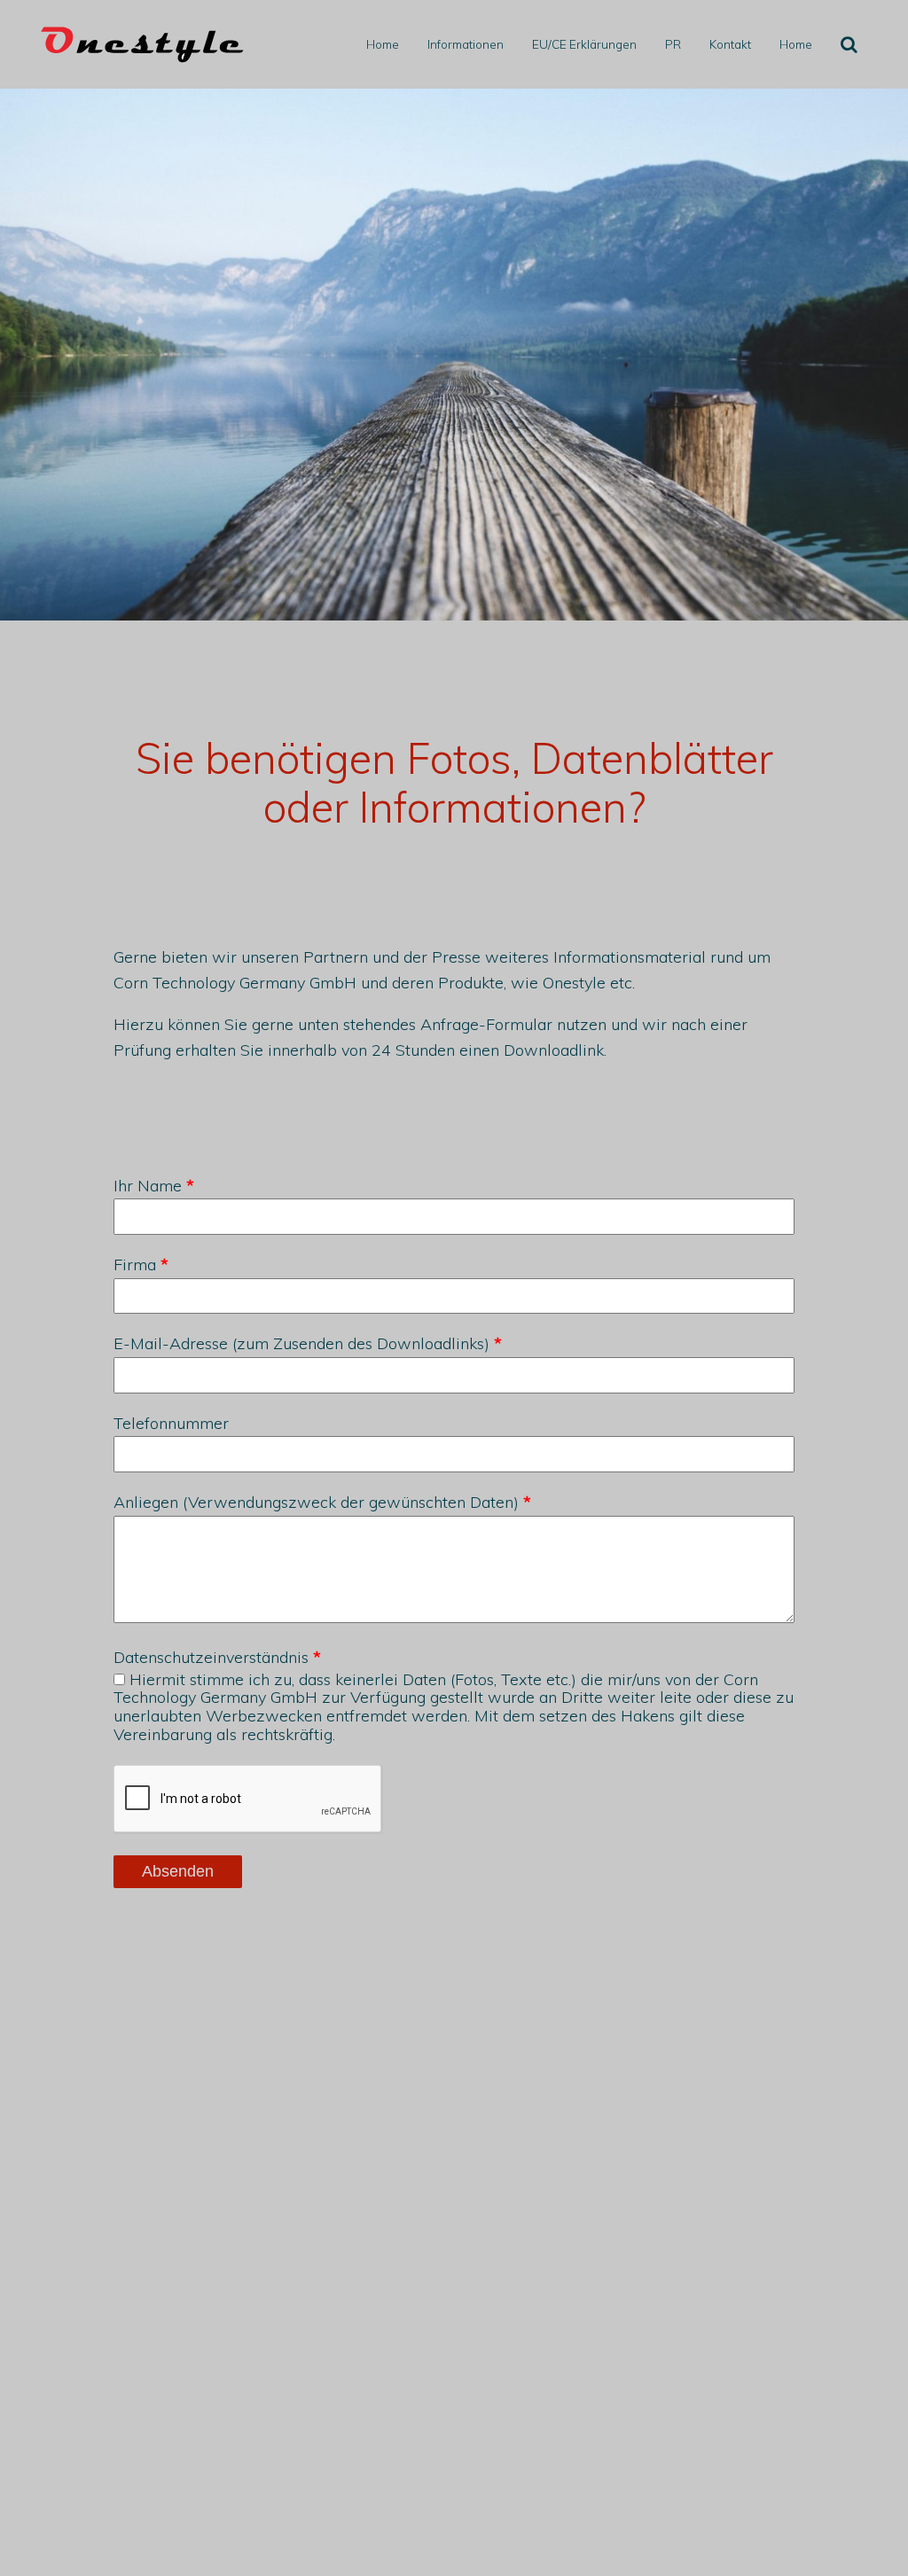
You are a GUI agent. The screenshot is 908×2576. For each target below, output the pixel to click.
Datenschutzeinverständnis (211, 1658)
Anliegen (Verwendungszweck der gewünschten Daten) (316, 1503)
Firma (135, 1265)
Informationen (466, 44)
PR (673, 44)
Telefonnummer (171, 1424)
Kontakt (730, 44)
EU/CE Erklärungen (584, 44)
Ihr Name (148, 1187)
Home (383, 44)
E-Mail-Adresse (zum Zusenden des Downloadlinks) (301, 1344)
